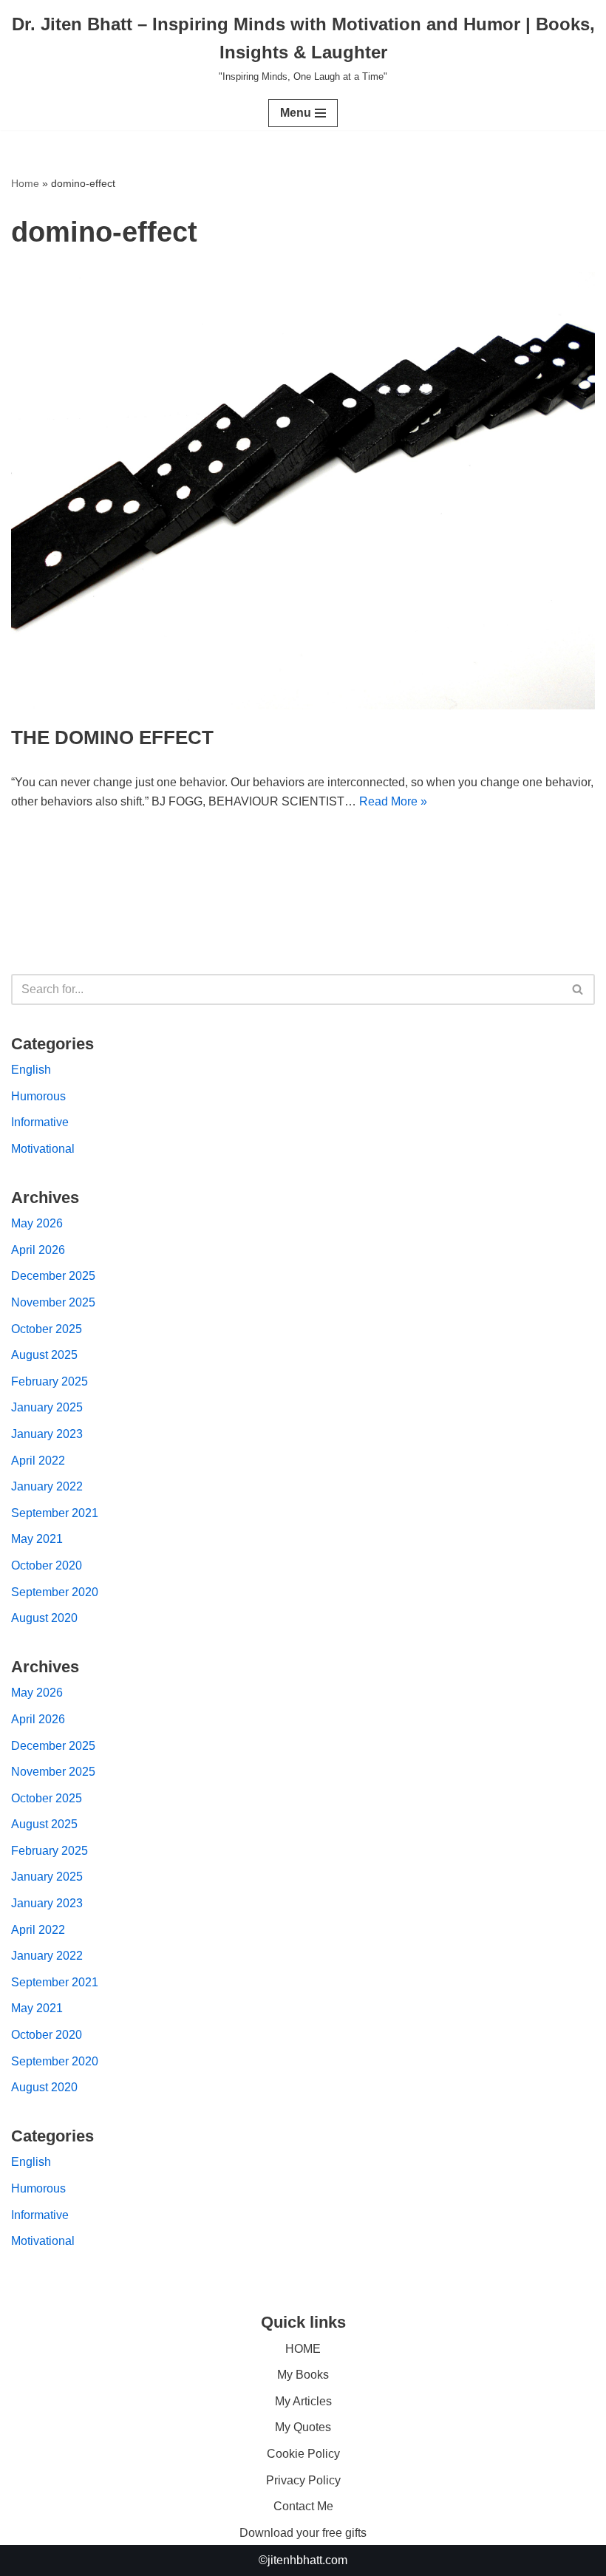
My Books (303, 2375)
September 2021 (55, 1513)
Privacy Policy (303, 2480)
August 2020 (44, 1618)
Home (25, 183)
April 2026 (38, 1250)
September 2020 (55, 1592)
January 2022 (47, 1486)
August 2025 (44, 1355)
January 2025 (47, 1407)
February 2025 (50, 1381)
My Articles (303, 2401)
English (31, 1070)
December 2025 (53, 1276)
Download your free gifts (303, 2533)
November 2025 (53, 1302)
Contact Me (303, 2506)
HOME (303, 2349)
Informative (40, 1122)
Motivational (43, 1149)
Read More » (393, 801)
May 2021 (37, 1539)
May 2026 (37, 1223)
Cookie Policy (303, 2454)
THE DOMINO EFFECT (112, 737)
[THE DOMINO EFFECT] (303, 491)
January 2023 (47, 1434)
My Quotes (303, 2427)
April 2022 (38, 1461)
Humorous (38, 1096)
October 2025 (47, 1329)
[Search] (578, 989)
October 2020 (47, 1565)
